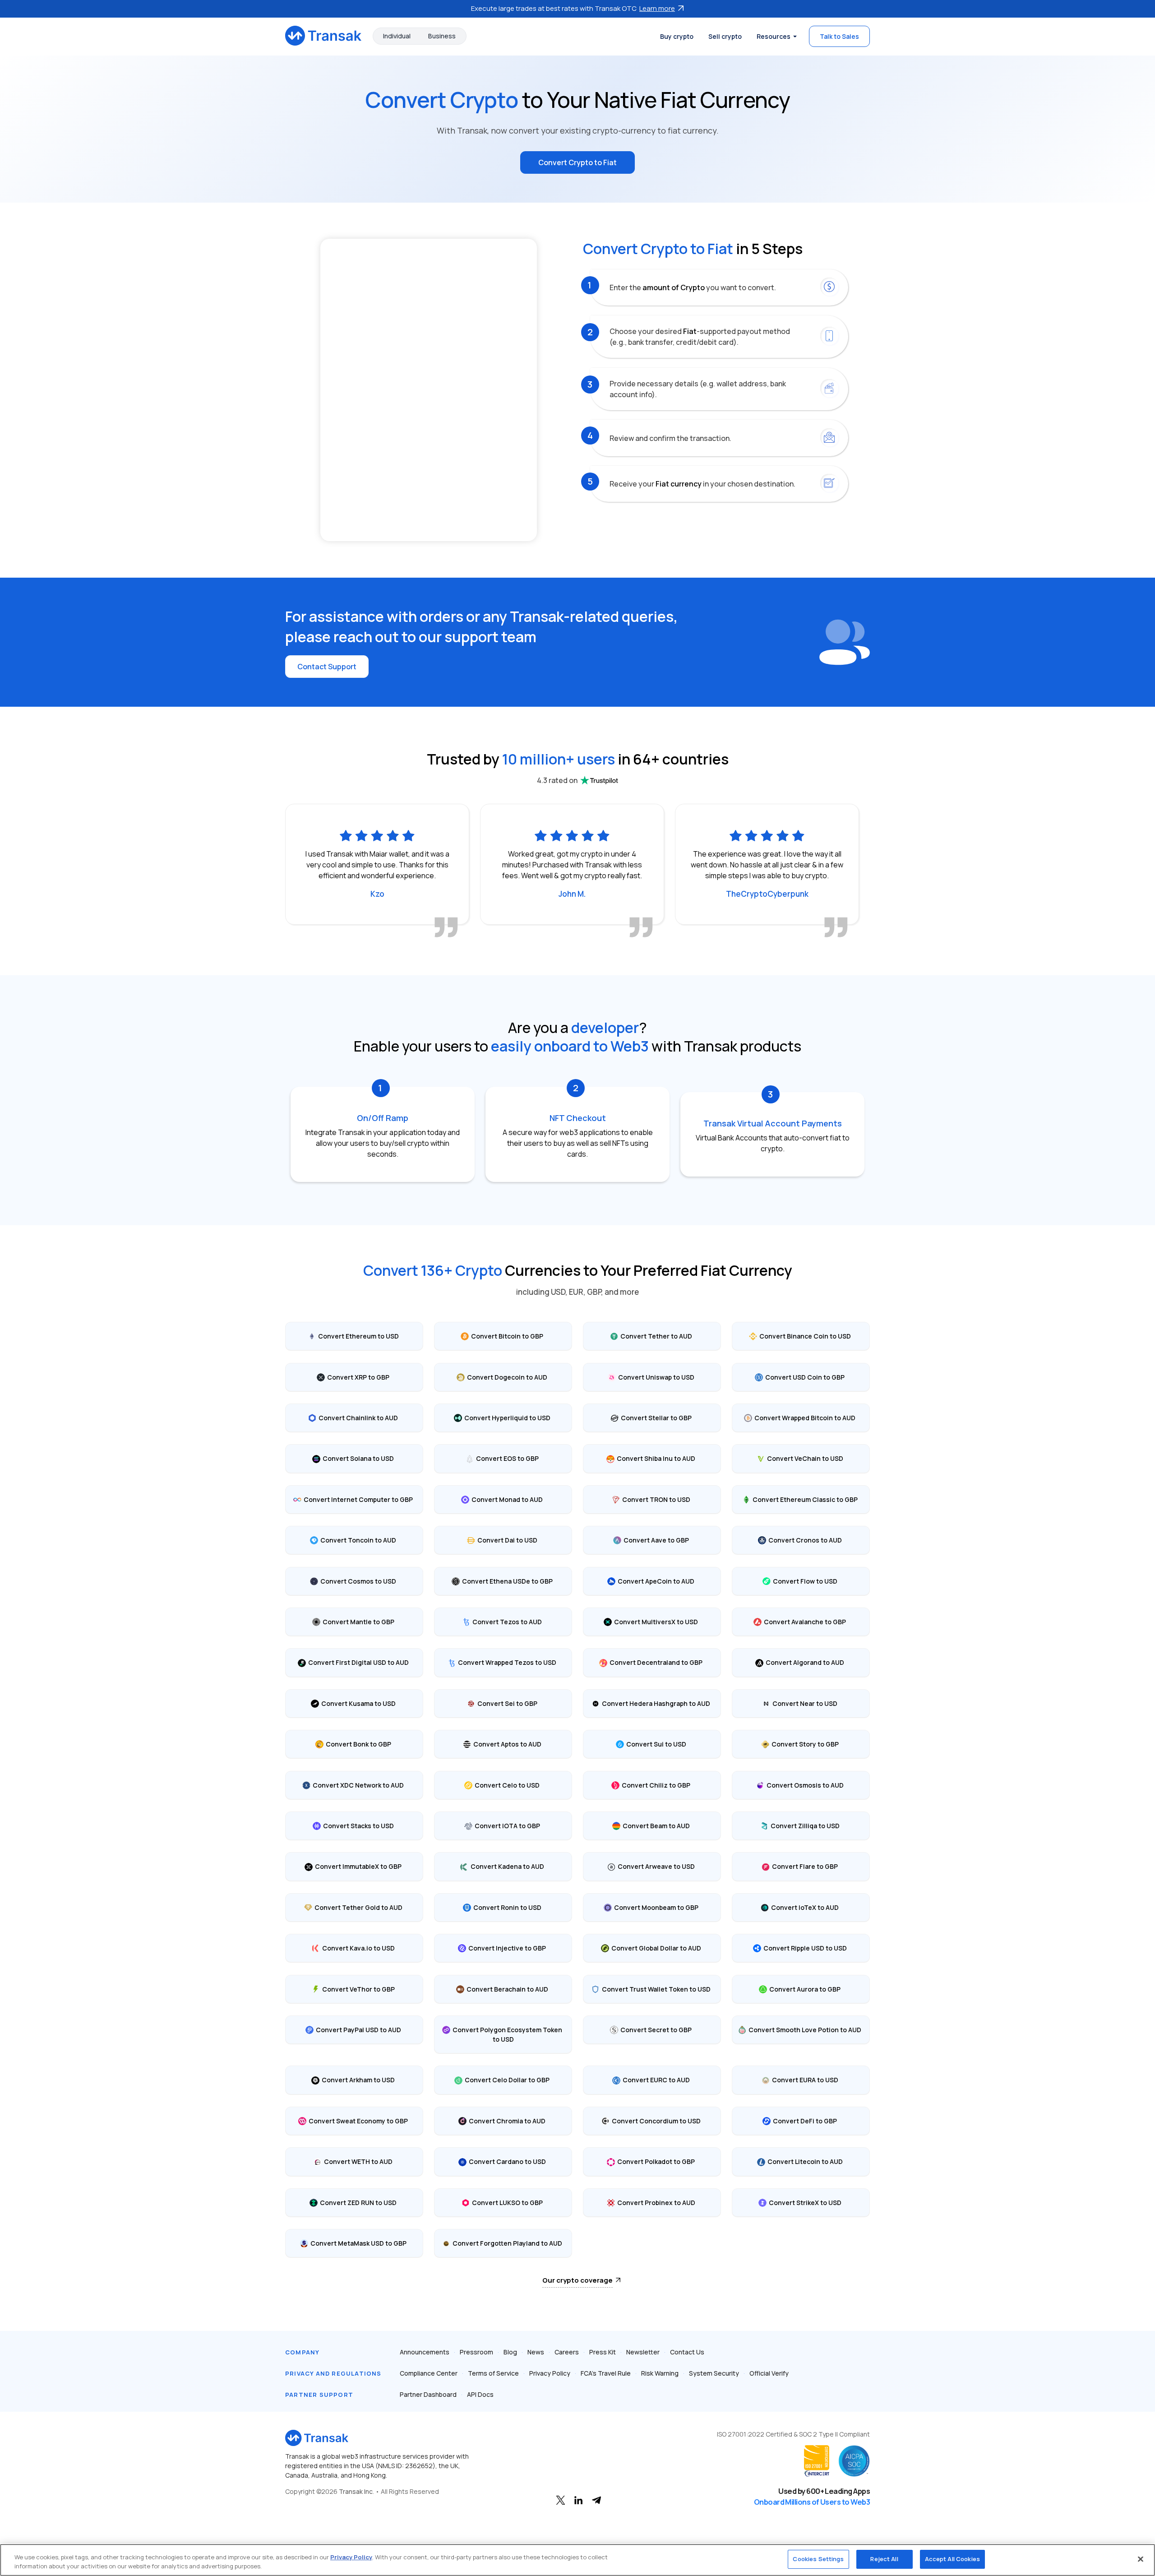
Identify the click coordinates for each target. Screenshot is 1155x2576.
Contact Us (687, 2352)
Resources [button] (774, 36)
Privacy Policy (550, 2373)
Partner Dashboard (428, 2394)
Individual (397, 36)
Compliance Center (429, 2373)
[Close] (1141, 2559)
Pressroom (476, 2352)
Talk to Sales (839, 36)
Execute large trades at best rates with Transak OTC (573, 8)
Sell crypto (725, 36)
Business (442, 36)
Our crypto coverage (577, 2280)
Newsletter (643, 2352)
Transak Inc (356, 2491)
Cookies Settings (818, 2559)
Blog (510, 2352)
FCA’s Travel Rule (606, 2373)
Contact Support (327, 667)
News (536, 2352)
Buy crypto (677, 36)
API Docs (480, 2394)
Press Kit (603, 2352)
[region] (577, 2560)
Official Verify (769, 2373)
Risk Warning (660, 2373)
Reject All (884, 2559)
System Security (714, 2373)
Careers (567, 2352)
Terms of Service (493, 2373)
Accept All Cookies (952, 2559)
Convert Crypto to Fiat (577, 162)
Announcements (425, 2352)
